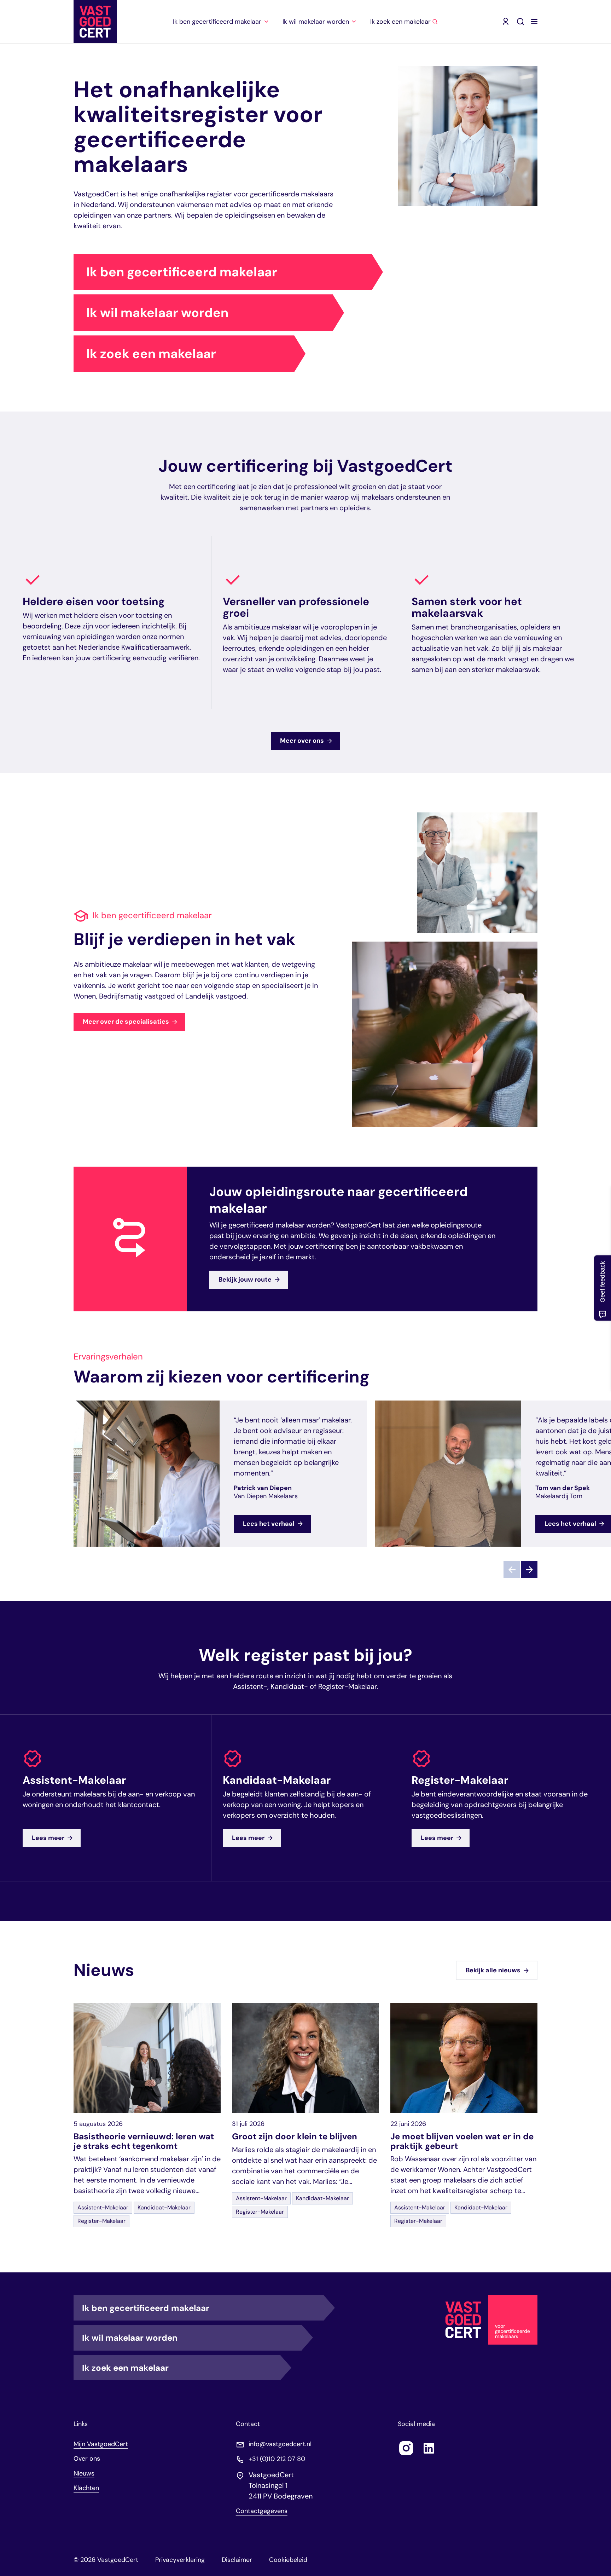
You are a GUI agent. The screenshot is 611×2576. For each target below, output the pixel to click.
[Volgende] (529, 1570)
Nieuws (84, 2473)
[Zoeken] (520, 22)
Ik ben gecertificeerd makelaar (182, 272)
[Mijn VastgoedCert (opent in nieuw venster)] (506, 22)
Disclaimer (237, 2560)
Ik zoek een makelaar (151, 354)
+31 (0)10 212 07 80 (277, 2459)
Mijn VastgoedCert (101, 2444)
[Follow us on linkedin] (429, 2448)
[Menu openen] (534, 22)
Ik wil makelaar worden (157, 313)
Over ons (87, 2459)
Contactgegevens (262, 2511)
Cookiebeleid (288, 2560)
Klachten (86, 2488)
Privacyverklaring (180, 2560)
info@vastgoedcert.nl (280, 2444)
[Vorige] (512, 1570)
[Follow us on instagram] (406, 2448)
